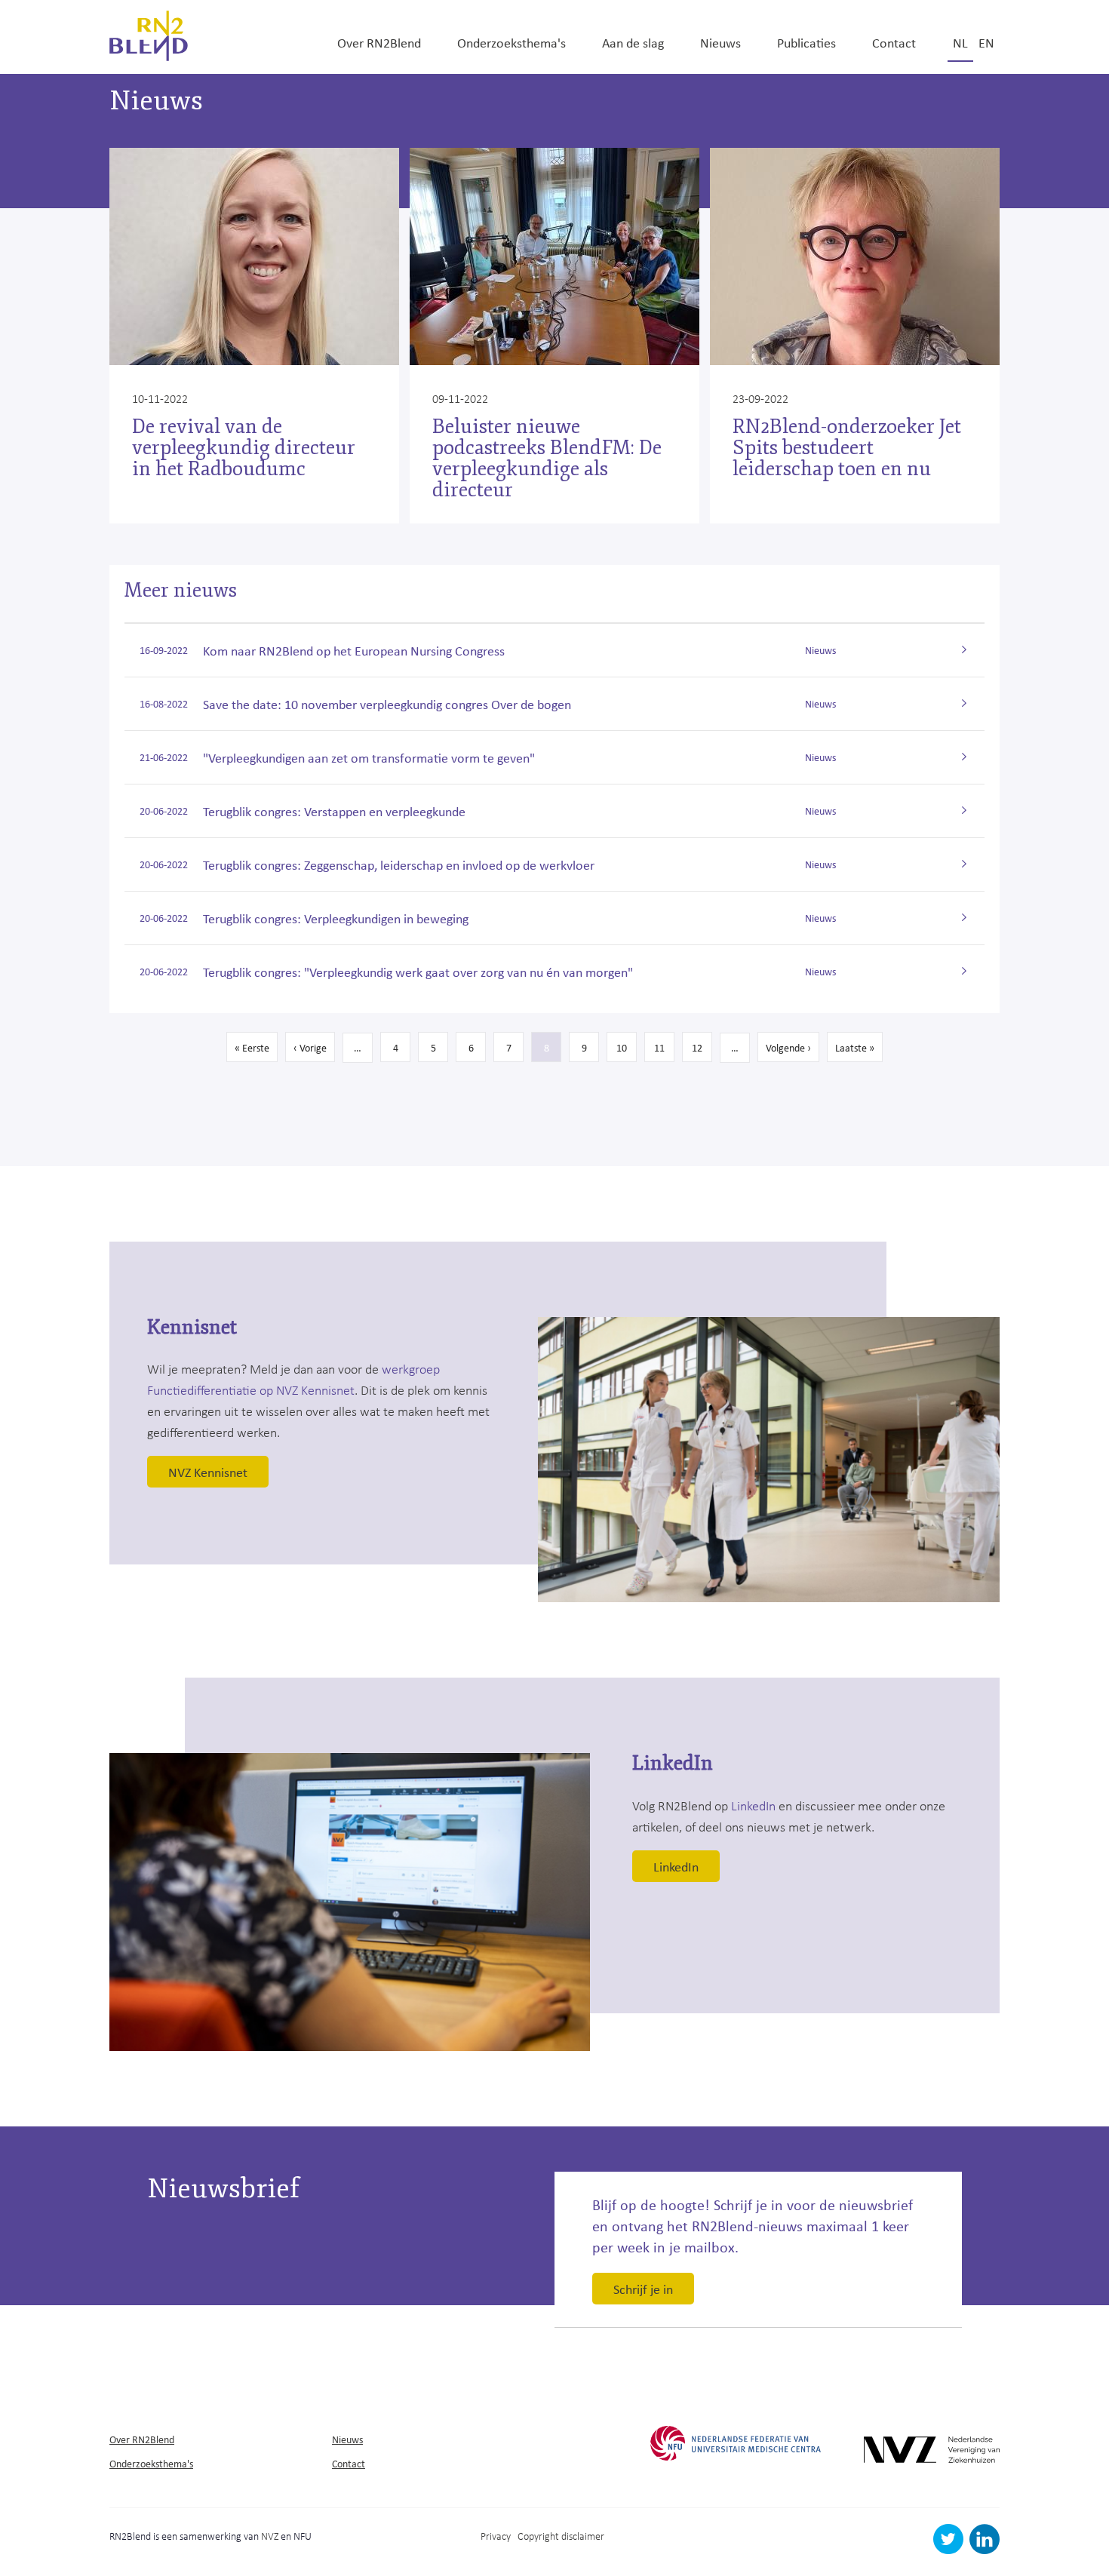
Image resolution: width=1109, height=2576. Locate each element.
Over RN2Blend (379, 42)
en (986, 42)
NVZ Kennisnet (208, 1472)
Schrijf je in (643, 2289)
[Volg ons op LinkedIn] (985, 2550)
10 (627, 1047)
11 (664, 1047)
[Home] (149, 34)
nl (960, 42)
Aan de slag (633, 42)
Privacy (496, 2536)
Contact (894, 42)
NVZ (270, 2536)
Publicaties (806, 42)
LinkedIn (753, 1805)
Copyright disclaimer (561, 2536)
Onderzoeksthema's (511, 42)
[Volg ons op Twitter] (950, 2550)
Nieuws (720, 42)
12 (702, 1047)
